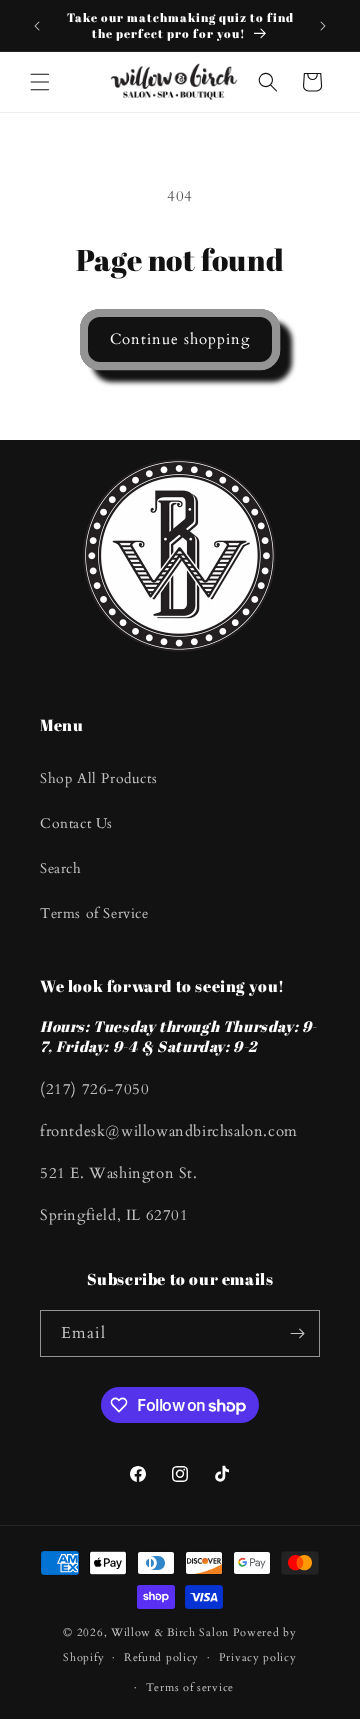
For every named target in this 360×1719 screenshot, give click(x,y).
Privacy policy (258, 1657)
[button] (40, 82)
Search (61, 868)
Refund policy (161, 1657)
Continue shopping (180, 339)
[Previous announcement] (37, 26)
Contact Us (76, 823)
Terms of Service (94, 913)
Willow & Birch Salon (170, 1632)
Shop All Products (98, 778)
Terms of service (190, 1687)
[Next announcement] (323, 26)
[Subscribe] (297, 1333)
